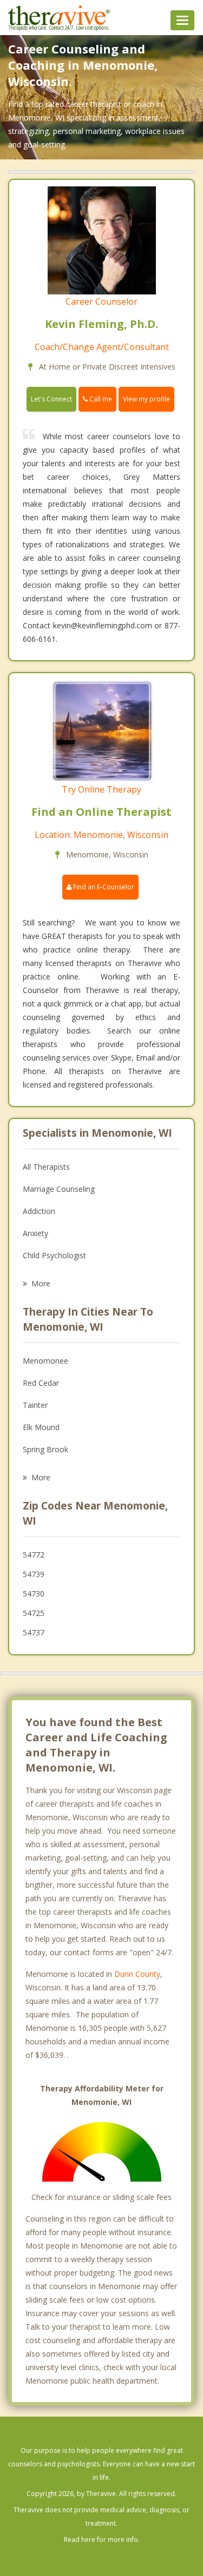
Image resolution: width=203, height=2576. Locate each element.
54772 (34, 1555)
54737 (34, 1632)
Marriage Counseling (59, 1189)
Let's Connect (51, 399)
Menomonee (45, 1361)
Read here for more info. (102, 2540)
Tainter (35, 1405)
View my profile (146, 399)
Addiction (39, 1211)
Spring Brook (45, 1449)
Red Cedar (41, 1383)
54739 (34, 1574)
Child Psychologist (54, 1255)
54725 (34, 1613)
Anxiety (35, 1233)
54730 (34, 1594)
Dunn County (137, 1974)
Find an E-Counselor (103, 887)
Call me (100, 399)
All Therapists (46, 1167)
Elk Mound (41, 1427)
